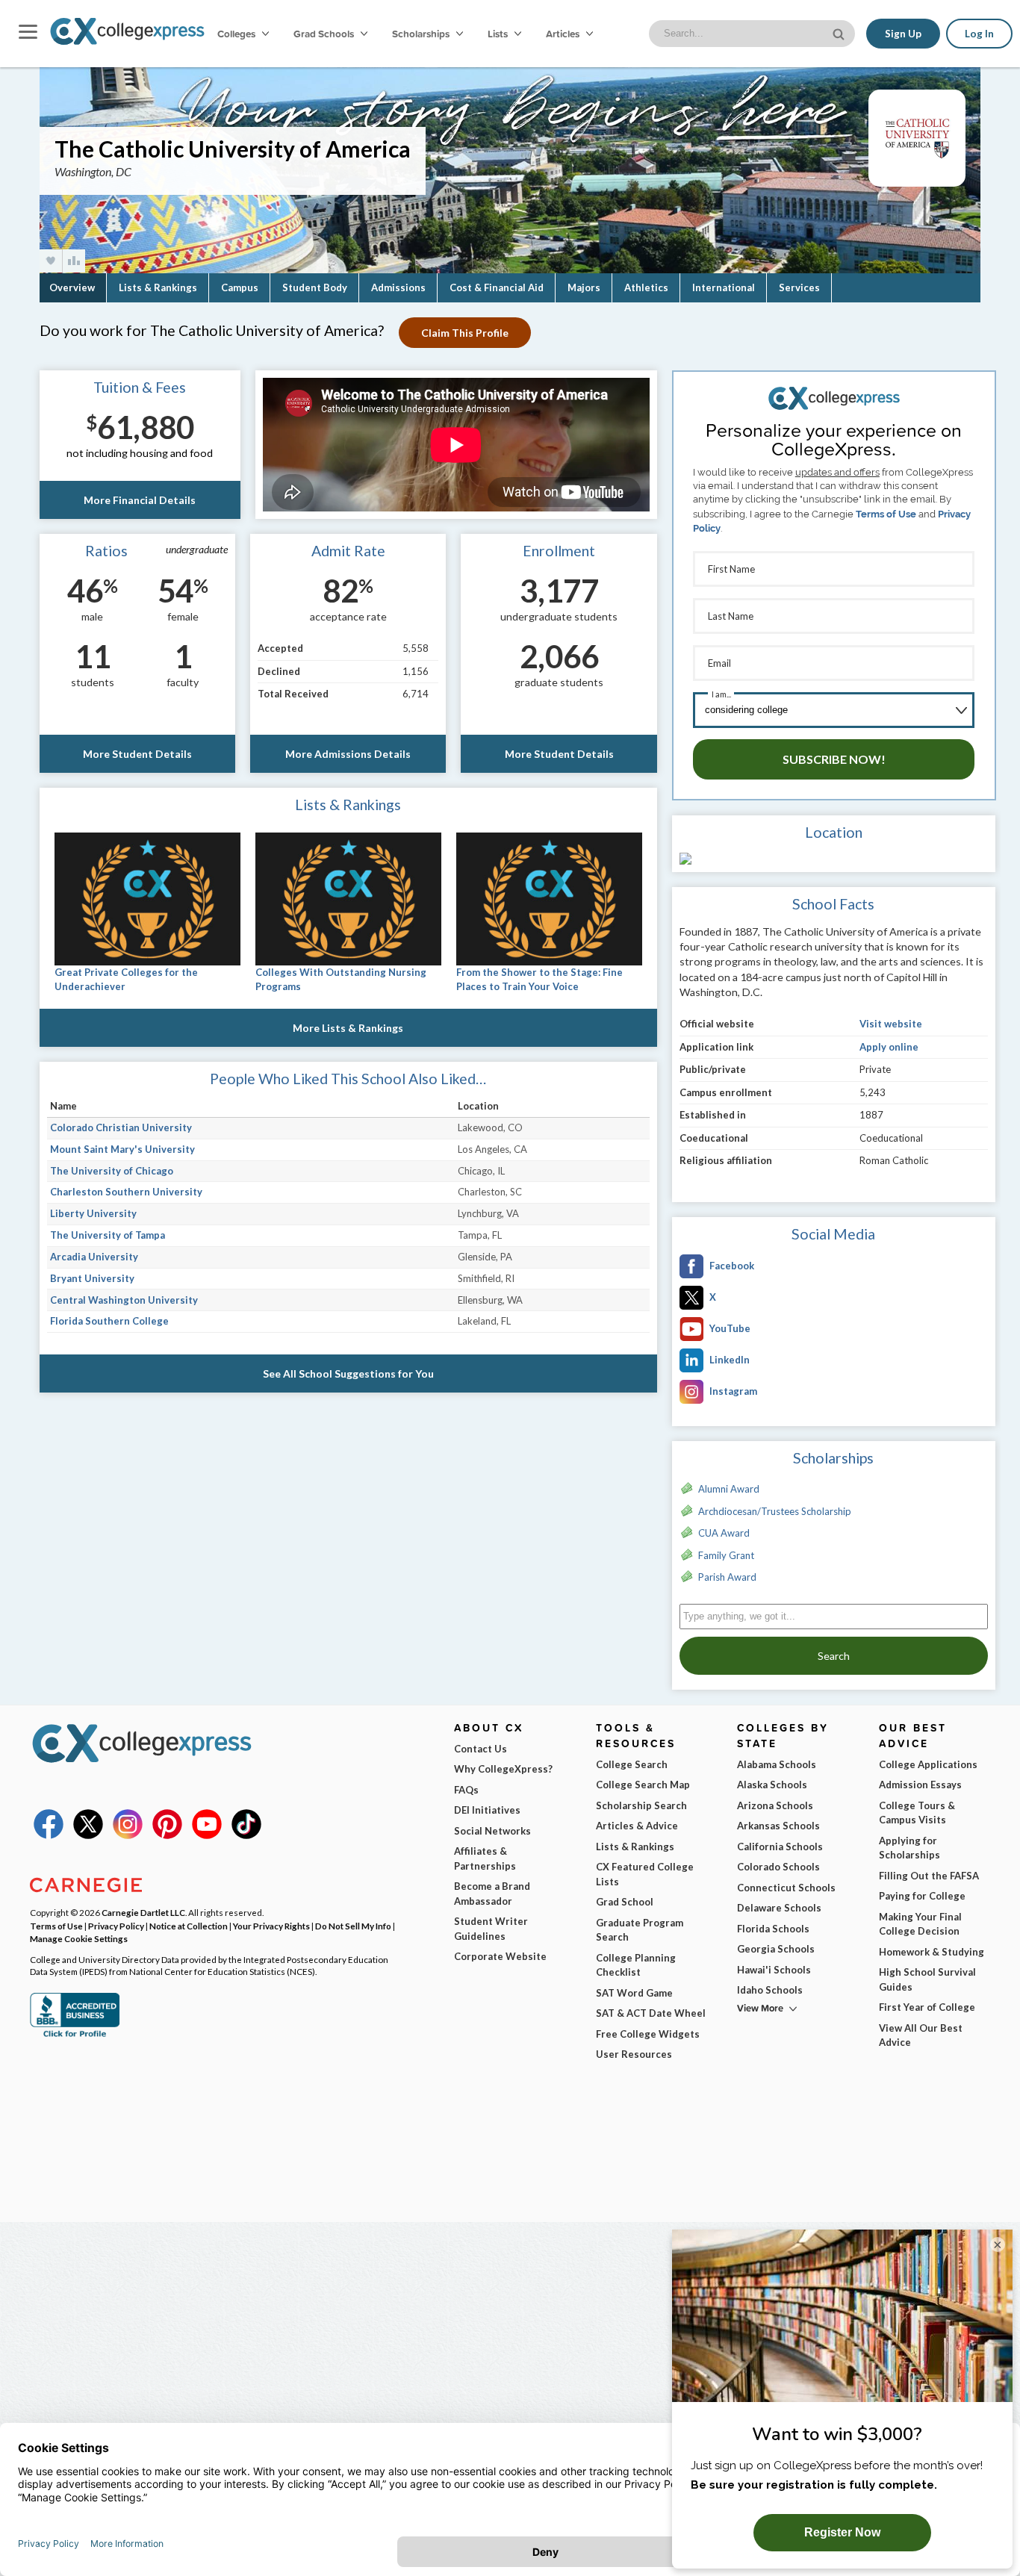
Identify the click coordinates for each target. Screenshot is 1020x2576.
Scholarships (422, 34)
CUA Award (724, 1533)
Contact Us (481, 1749)
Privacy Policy (116, 1926)
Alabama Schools (777, 1764)
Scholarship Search (641, 1805)
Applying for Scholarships (909, 1848)
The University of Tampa (108, 1235)
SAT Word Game (634, 1993)
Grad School (625, 1902)
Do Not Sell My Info (353, 1926)
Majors (584, 287)
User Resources (634, 2054)
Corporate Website (500, 1956)
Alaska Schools (772, 1785)
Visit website (891, 1024)
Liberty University (93, 1213)
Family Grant (726, 1555)
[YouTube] (207, 1835)
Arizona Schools (775, 1805)
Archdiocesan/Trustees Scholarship (775, 1511)
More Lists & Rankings (348, 1028)
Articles (564, 34)
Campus (240, 287)
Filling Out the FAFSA (929, 1876)
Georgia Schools (776, 1949)
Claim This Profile (465, 333)
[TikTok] (246, 1835)
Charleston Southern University (126, 1192)
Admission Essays (920, 1785)
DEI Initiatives (487, 1810)
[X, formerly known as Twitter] (88, 1835)
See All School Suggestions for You (348, 1373)
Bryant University (92, 1278)
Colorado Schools (778, 1867)
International (724, 287)
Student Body (315, 287)
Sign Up (903, 34)
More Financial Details (140, 500)
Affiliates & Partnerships (485, 1858)
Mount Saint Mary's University (122, 1149)
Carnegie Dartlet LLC (143, 1912)
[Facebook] (49, 1835)
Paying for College (922, 1896)
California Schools (780, 1847)
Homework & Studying (932, 1952)
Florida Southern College (109, 1321)
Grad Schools (325, 34)
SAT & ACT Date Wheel (651, 2013)
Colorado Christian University (121, 1127)
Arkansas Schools (778, 1826)
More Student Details (137, 754)
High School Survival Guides (927, 1979)
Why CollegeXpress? (503, 1769)
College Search (632, 1764)
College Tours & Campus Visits (917, 1813)
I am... (721, 694)
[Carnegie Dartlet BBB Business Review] (75, 2035)
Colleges (236, 34)
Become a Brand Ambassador (492, 1894)
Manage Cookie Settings (79, 1938)
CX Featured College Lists (645, 1874)
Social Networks (492, 1831)
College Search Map (643, 1785)
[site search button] (840, 32)
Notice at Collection (189, 1926)
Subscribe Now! (834, 759)
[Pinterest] (167, 1835)
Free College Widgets (648, 2034)
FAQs (466, 1790)
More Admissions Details (348, 754)
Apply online (889, 1047)
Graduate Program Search (640, 1930)
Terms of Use (886, 514)
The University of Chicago (112, 1171)
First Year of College (927, 2007)
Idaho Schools (770, 1990)
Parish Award (727, 1577)
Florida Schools (773, 1929)
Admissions (398, 287)
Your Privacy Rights (271, 1926)
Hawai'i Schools (774, 1970)
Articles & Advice (637, 1826)
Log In (979, 34)
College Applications (928, 1764)
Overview (72, 287)
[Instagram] (128, 1835)
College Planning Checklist (636, 1965)
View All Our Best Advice (921, 2035)
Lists (499, 34)
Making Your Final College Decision (920, 1924)
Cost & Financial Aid (497, 287)
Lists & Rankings (158, 287)
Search (834, 1656)
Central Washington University (124, 1300)
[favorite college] (51, 261)
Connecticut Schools (786, 1888)
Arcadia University (94, 1257)
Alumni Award (729, 1489)
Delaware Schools (779, 1908)
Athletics (646, 287)
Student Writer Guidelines (491, 1929)
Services (799, 287)
